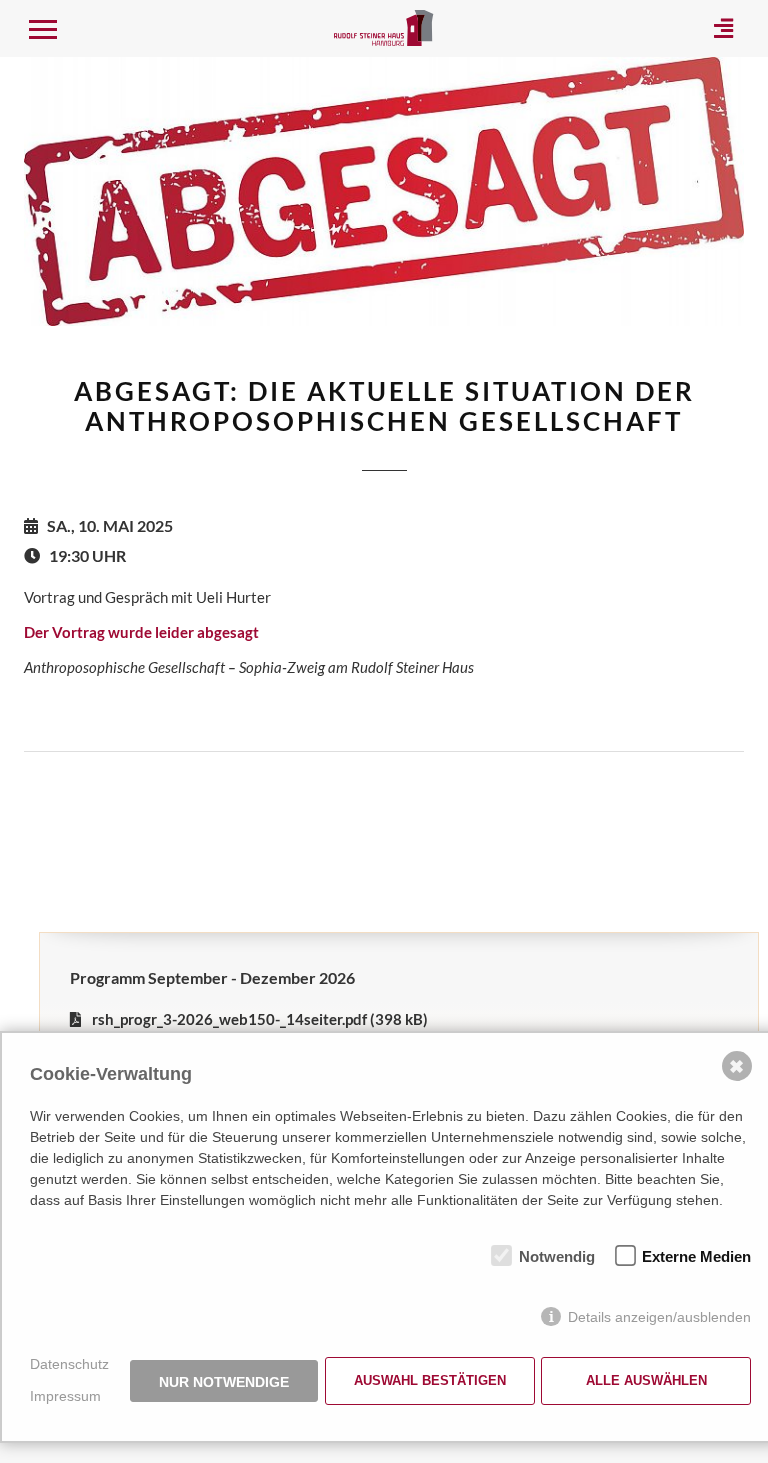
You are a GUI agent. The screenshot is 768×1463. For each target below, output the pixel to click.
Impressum (65, 1396)
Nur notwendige (224, 1382)
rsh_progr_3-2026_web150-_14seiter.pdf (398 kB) (260, 1019)
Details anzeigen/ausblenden (659, 1317)
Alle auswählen (646, 1380)
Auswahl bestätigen (430, 1380)
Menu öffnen (41, 27)
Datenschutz (69, 1364)
